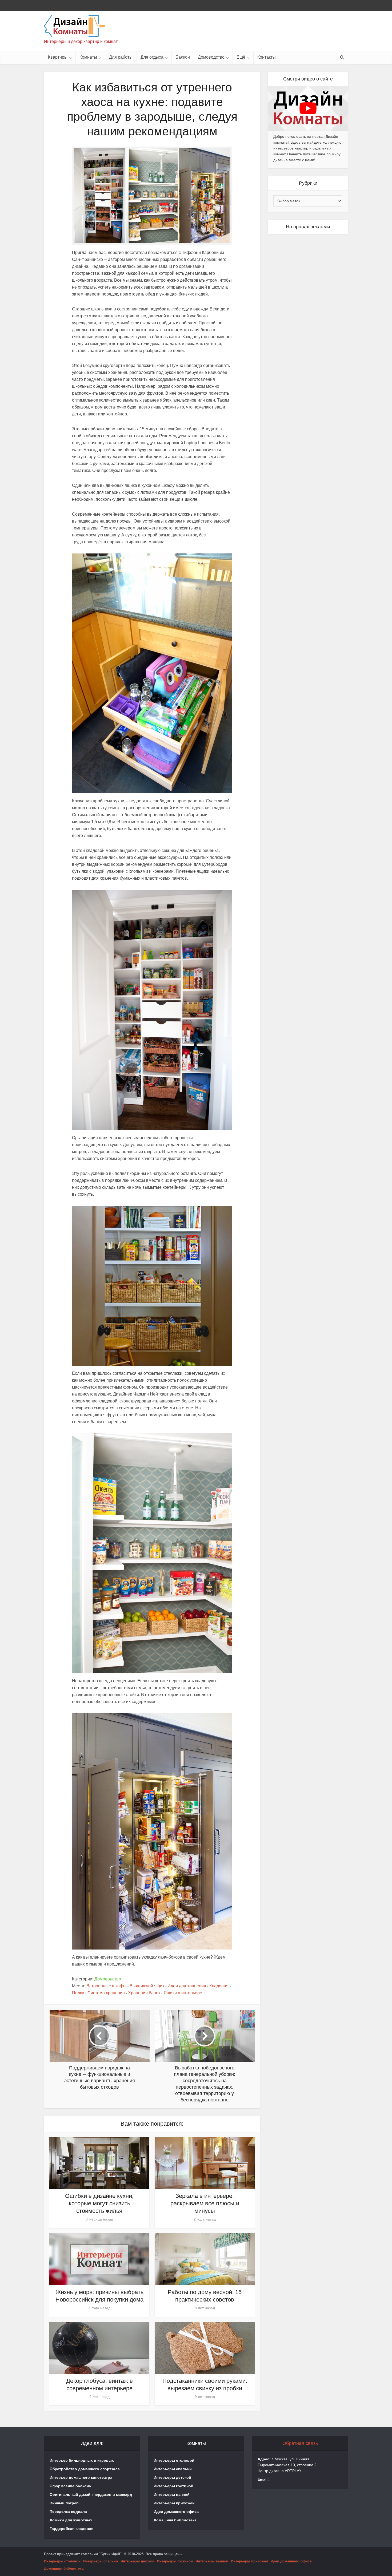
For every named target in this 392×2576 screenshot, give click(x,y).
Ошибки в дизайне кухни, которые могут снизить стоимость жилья (99, 2203)
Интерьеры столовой (174, 2460)
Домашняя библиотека (175, 2520)
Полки (78, 1993)
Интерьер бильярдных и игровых (82, 2460)
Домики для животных (71, 2520)
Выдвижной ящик (147, 1986)
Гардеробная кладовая (71, 2529)
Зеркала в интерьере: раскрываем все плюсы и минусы (205, 2203)
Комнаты (88, 57)
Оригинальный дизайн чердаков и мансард (91, 2494)
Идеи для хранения (187, 1986)
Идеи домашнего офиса (176, 2512)
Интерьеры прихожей (174, 2503)
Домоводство (211, 57)
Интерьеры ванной (172, 2494)
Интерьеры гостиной (173, 2486)
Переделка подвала (68, 2512)
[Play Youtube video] (308, 108)
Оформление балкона (70, 2486)
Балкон (183, 57)
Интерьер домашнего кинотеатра (81, 2477)
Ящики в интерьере (183, 1993)
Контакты (267, 57)
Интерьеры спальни (173, 2469)
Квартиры (58, 57)
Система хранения (106, 1993)
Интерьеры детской (172, 2477)
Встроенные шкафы (106, 1986)
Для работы (121, 57)
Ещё (241, 57)
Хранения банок (144, 1993)
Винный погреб (64, 2503)
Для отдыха (152, 57)
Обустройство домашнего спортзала (85, 2469)
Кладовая (219, 1986)
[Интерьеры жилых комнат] (75, 26)
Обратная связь (300, 2443)
